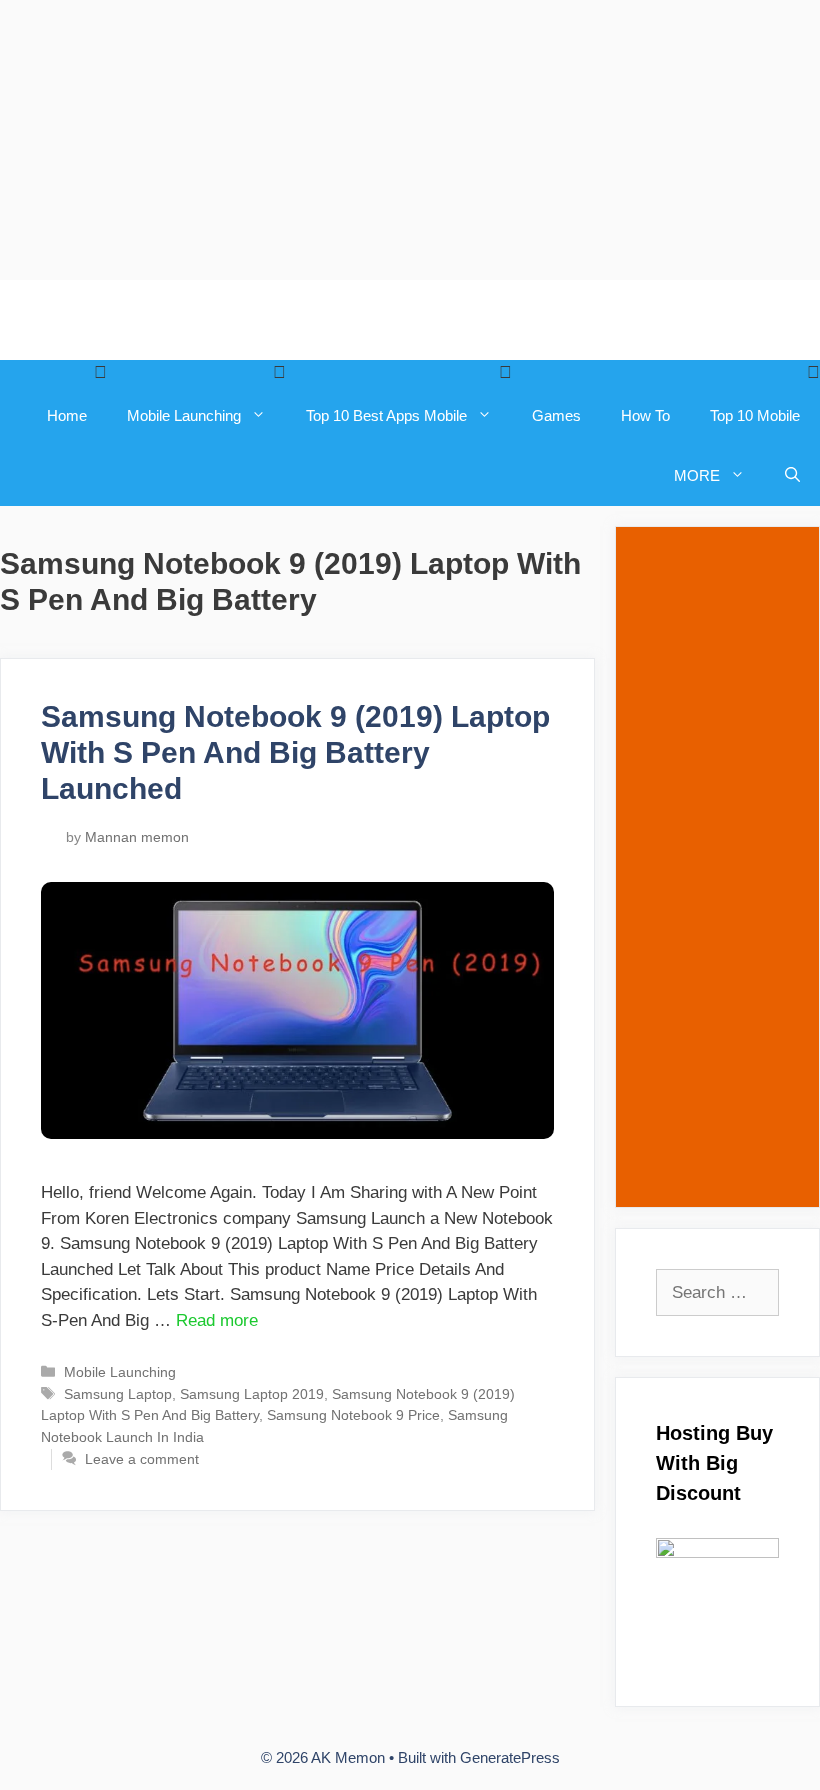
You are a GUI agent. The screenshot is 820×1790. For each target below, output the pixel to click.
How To (645, 415)
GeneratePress (510, 1757)
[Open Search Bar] (792, 476)
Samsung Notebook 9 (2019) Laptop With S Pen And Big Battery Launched (295, 752)
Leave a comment (142, 1459)
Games (556, 415)
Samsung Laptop (118, 1394)
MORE (697, 475)
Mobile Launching (184, 415)
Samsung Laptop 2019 (252, 1394)
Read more (217, 1320)
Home (67, 415)
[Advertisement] (410, 140)
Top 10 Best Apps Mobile (386, 415)
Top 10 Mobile (755, 415)
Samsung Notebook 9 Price (353, 1415)
